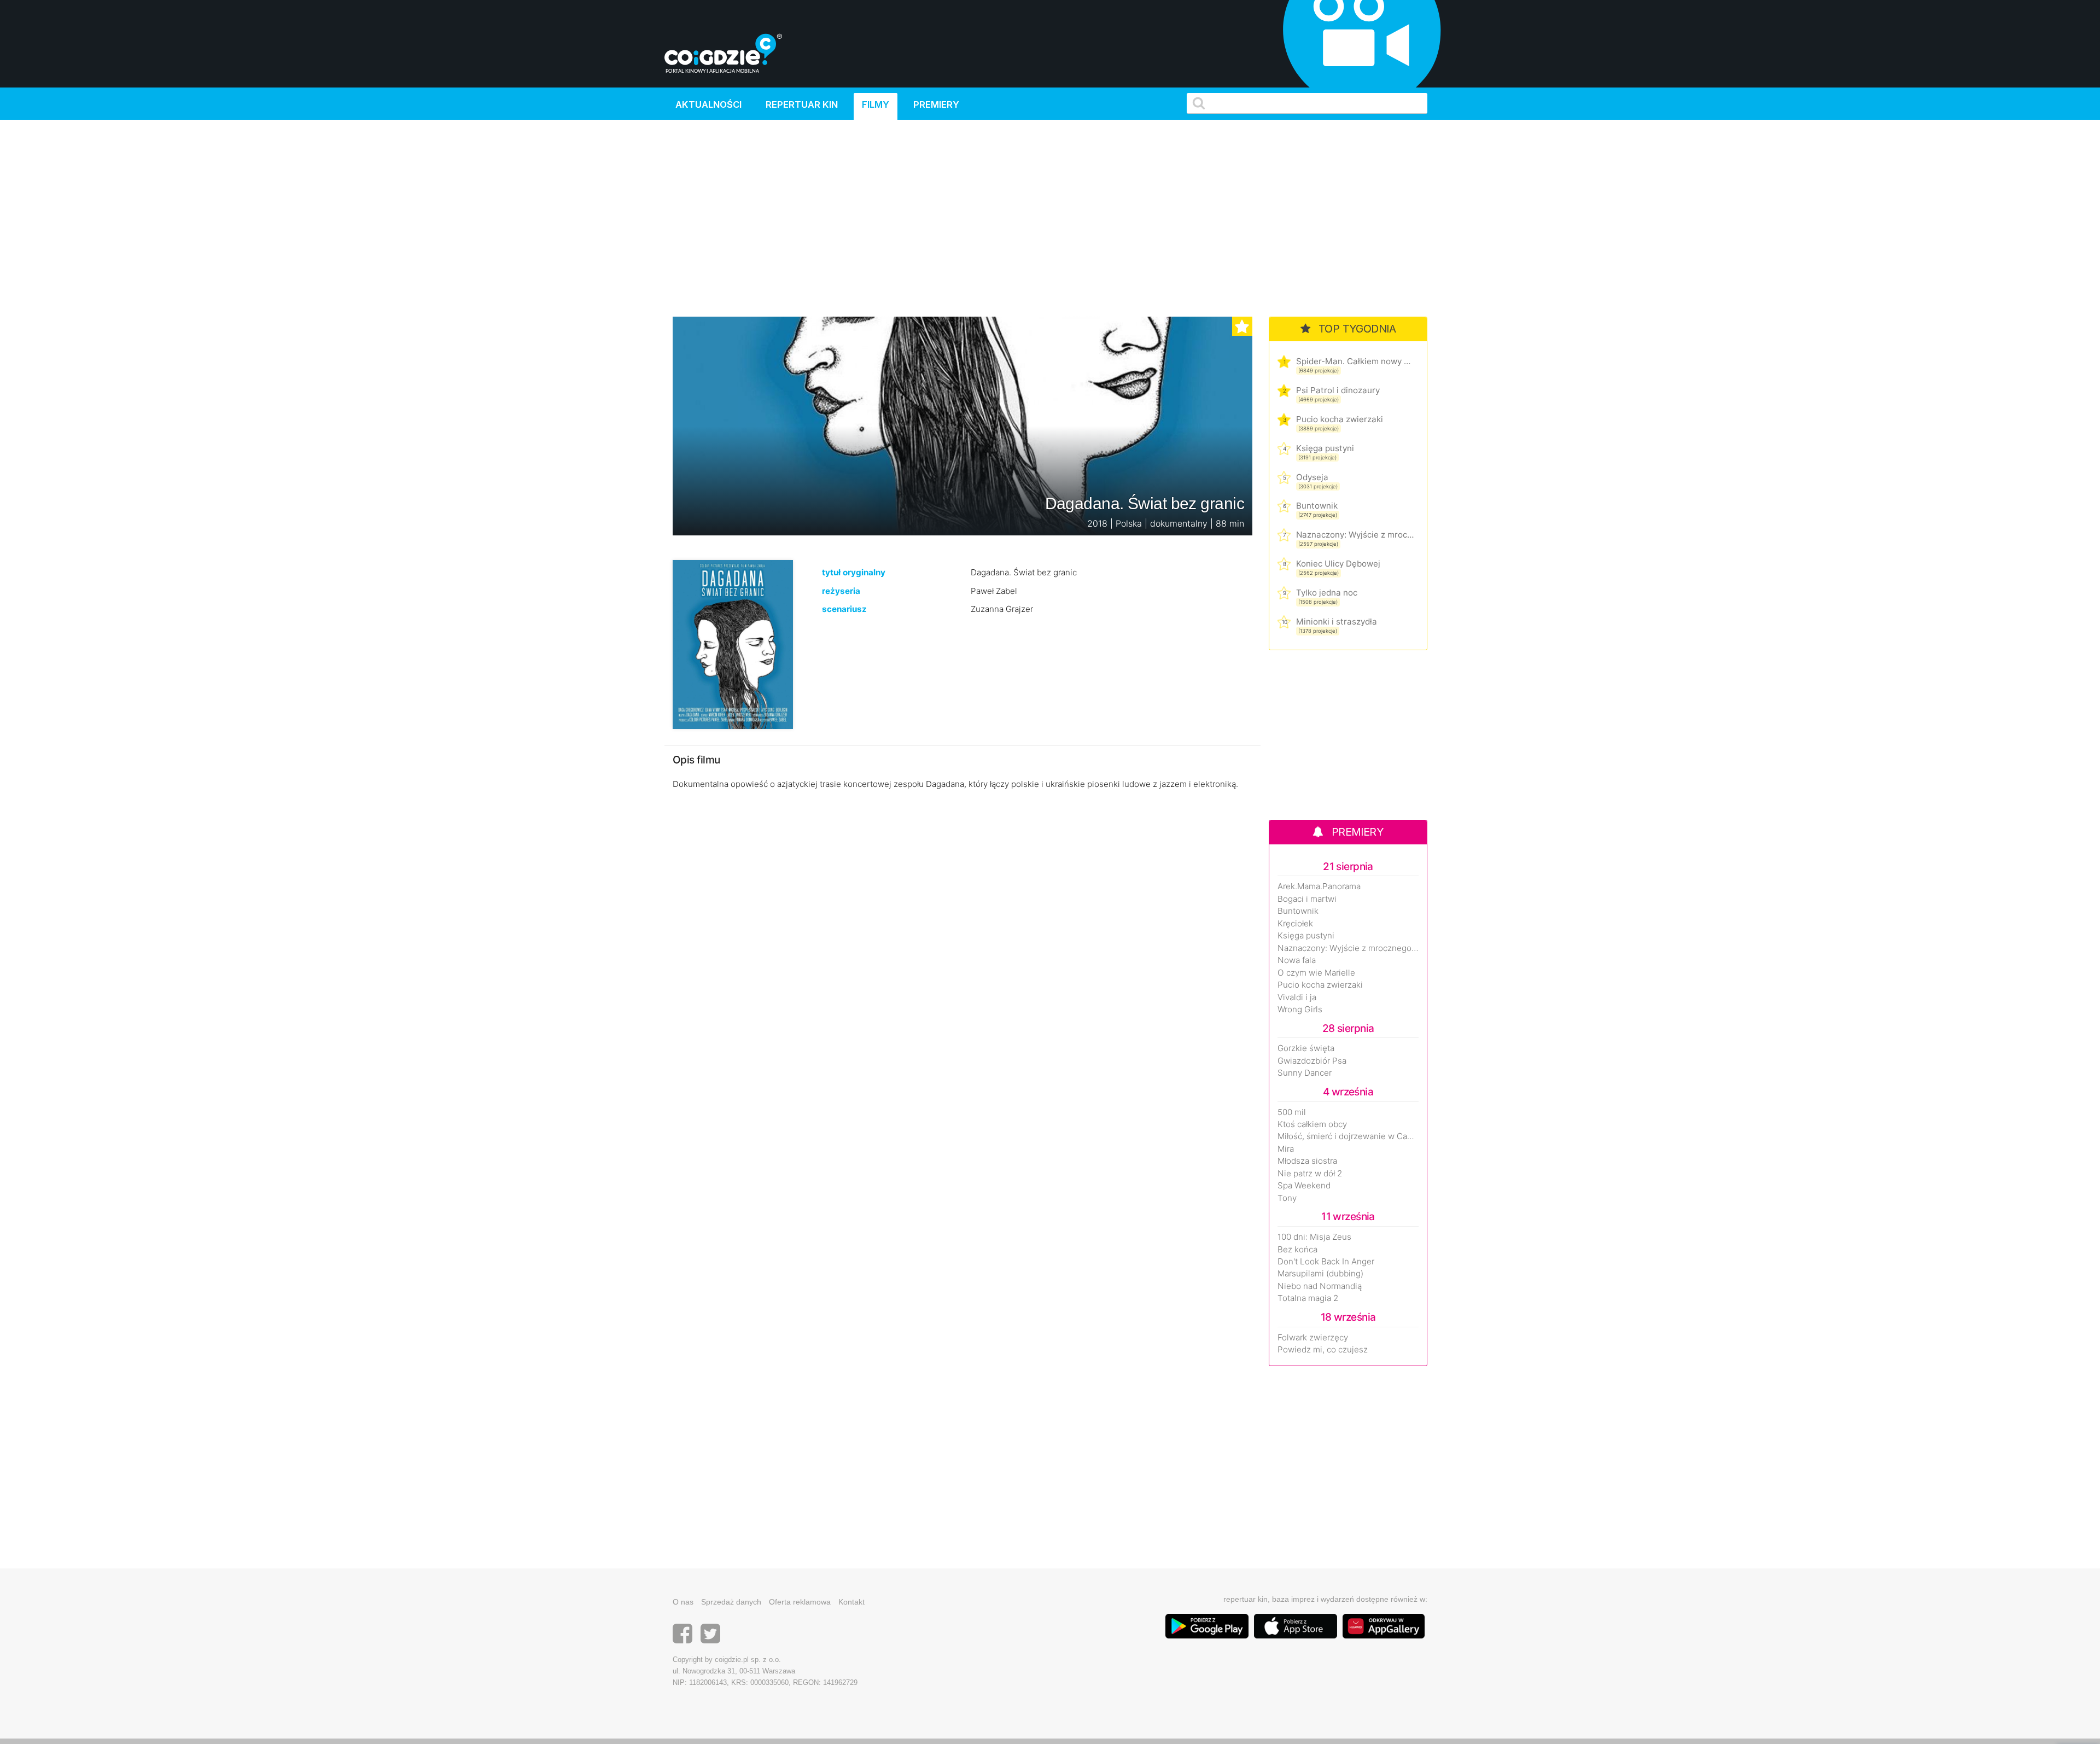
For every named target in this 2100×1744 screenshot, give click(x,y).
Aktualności (708, 104)
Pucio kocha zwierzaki (1340, 419)
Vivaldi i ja (1297, 998)
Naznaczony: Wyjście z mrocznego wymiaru (1355, 535)
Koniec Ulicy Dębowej (1338, 564)
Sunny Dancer (1305, 1073)
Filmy (876, 104)
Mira (1286, 1149)
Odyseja (1312, 477)
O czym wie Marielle (1316, 973)
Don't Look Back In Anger (1326, 1262)
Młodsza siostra (1307, 1161)
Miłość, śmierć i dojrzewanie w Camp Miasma (1348, 1136)
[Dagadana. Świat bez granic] (733, 644)
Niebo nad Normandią (1320, 1286)
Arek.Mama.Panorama (1319, 886)
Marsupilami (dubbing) (1320, 1274)
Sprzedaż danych (731, 1602)
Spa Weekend (1304, 1186)
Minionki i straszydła (1337, 622)
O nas (683, 1602)
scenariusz (844, 609)
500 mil (1292, 1112)
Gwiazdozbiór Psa (1312, 1061)
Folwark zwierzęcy (1313, 1338)
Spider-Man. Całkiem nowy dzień (1355, 361)
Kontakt (851, 1602)
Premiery (936, 104)
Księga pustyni (1325, 448)
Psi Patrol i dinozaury (1338, 390)
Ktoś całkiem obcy (1312, 1124)
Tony (1287, 1198)
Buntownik (1317, 506)
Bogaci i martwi (1307, 899)
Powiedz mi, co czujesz (1323, 1350)
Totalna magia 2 (1308, 1298)
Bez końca (1297, 1250)
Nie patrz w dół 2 (1310, 1174)
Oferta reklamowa (800, 1602)
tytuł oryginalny (854, 572)
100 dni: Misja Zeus (1314, 1237)
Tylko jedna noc (1327, 593)
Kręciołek (1295, 924)
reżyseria (841, 591)
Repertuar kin (802, 104)
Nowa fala (1297, 960)
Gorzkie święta (1306, 1048)
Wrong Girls (1300, 1010)
